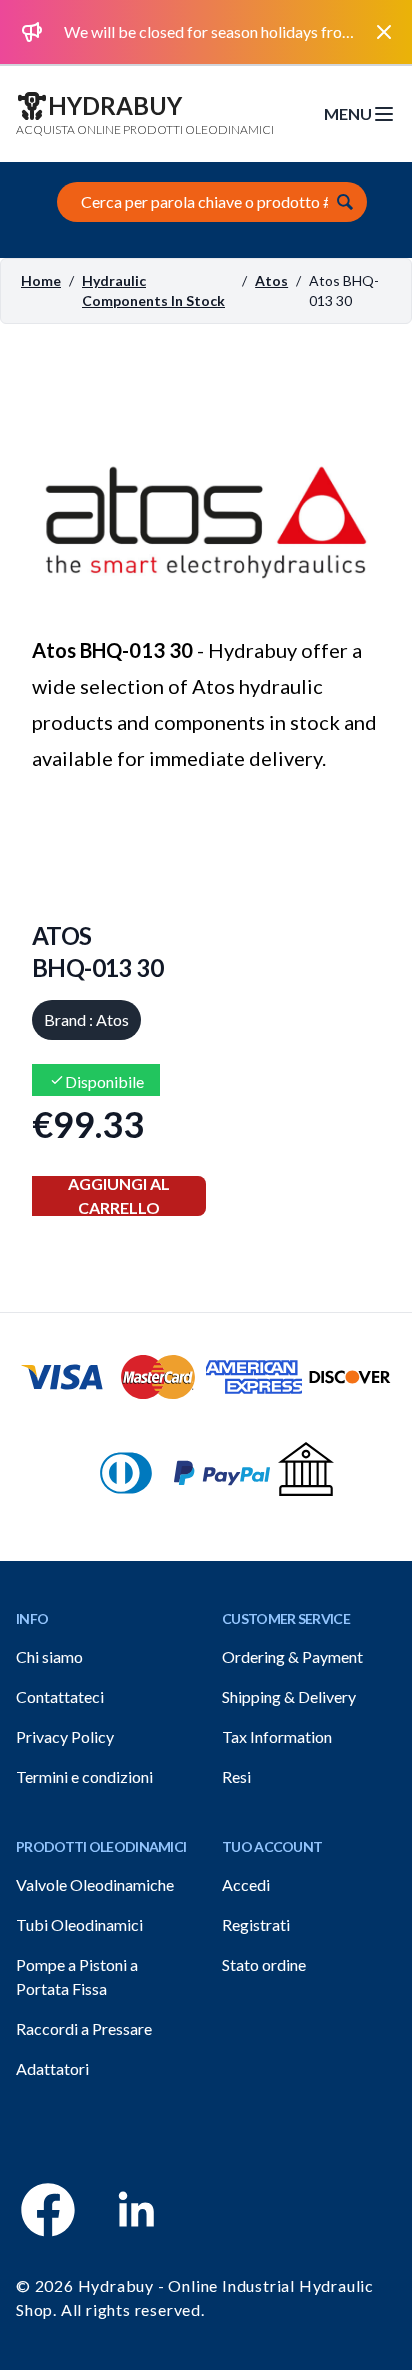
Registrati (256, 1924)
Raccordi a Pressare (84, 2028)
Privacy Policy (65, 1736)
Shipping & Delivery (289, 1696)
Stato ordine (264, 1964)
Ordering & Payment (292, 1656)
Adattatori (52, 2068)
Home (41, 280)
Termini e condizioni (84, 1776)
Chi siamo (49, 1656)
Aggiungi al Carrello (119, 1196)
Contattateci (60, 1696)
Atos (271, 280)
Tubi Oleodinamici (79, 1924)
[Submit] (345, 202)
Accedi (246, 1884)
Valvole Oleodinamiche (95, 1884)
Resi (236, 1776)
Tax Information (277, 1736)
